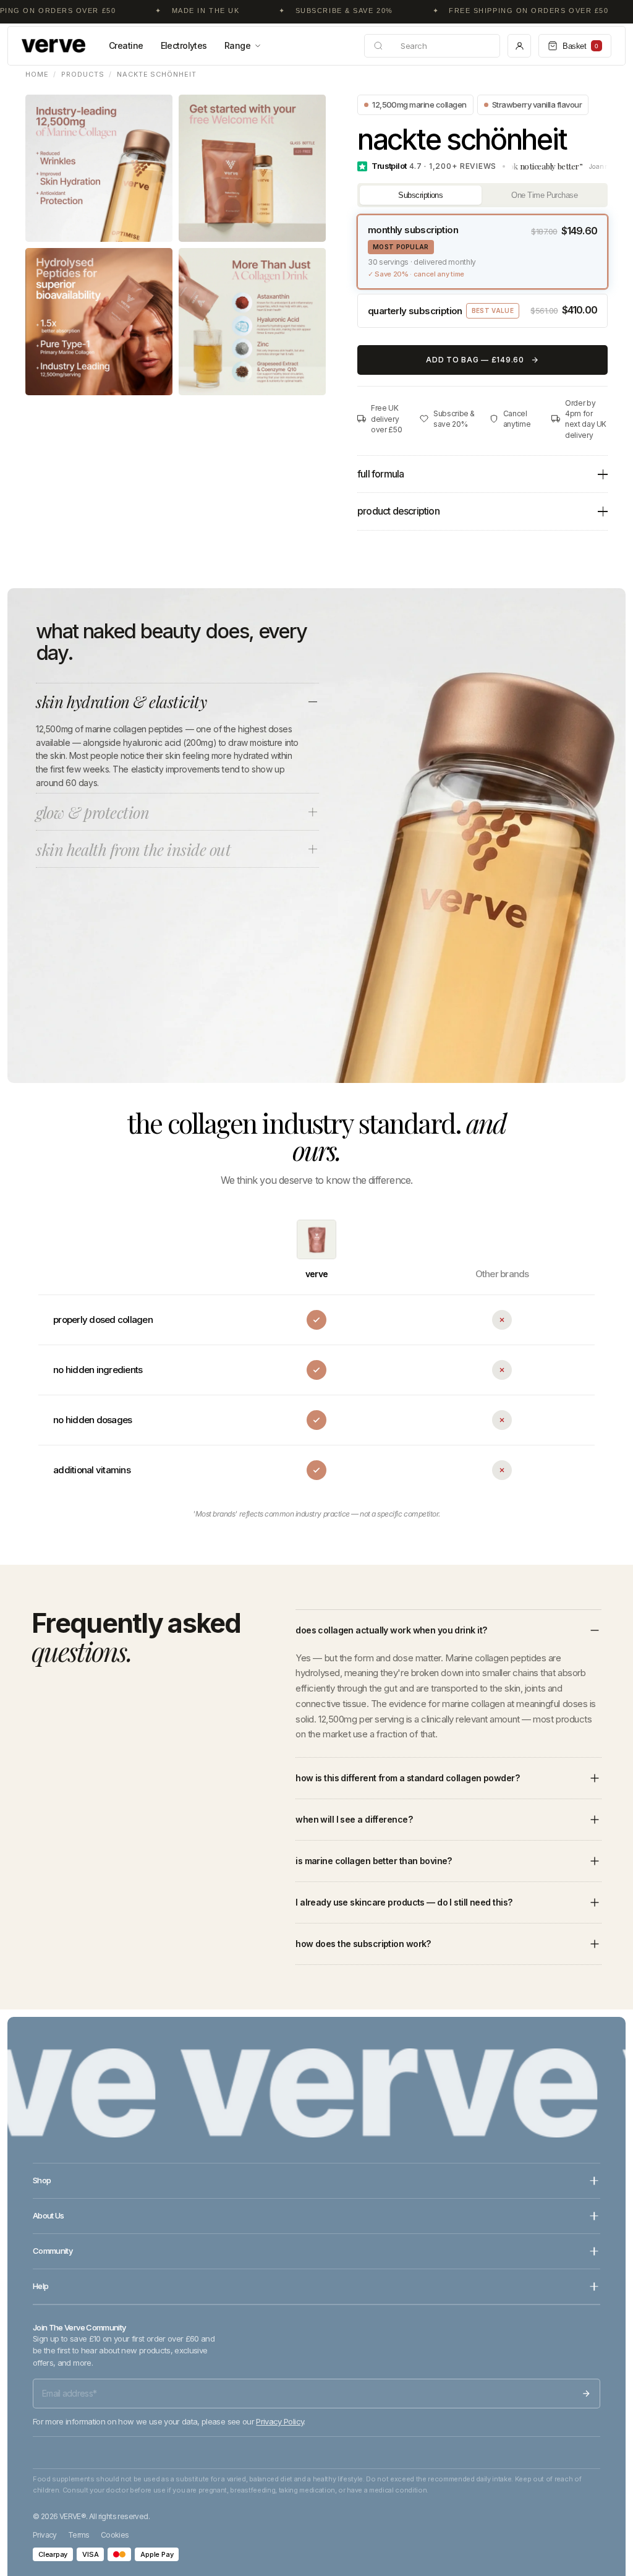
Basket (580, 46)
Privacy (45, 2535)
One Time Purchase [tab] (544, 195)
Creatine (126, 45)
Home (37, 74)
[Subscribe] (586, 2394)
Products (83, 74)
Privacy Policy (280, 2421)
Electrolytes (184, 45)
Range (237, 45)
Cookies (115, 2535)
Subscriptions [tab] (420, 195)
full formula (380, 474)
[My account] (519, 46)
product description (398, 511)
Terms (79, 2535)
